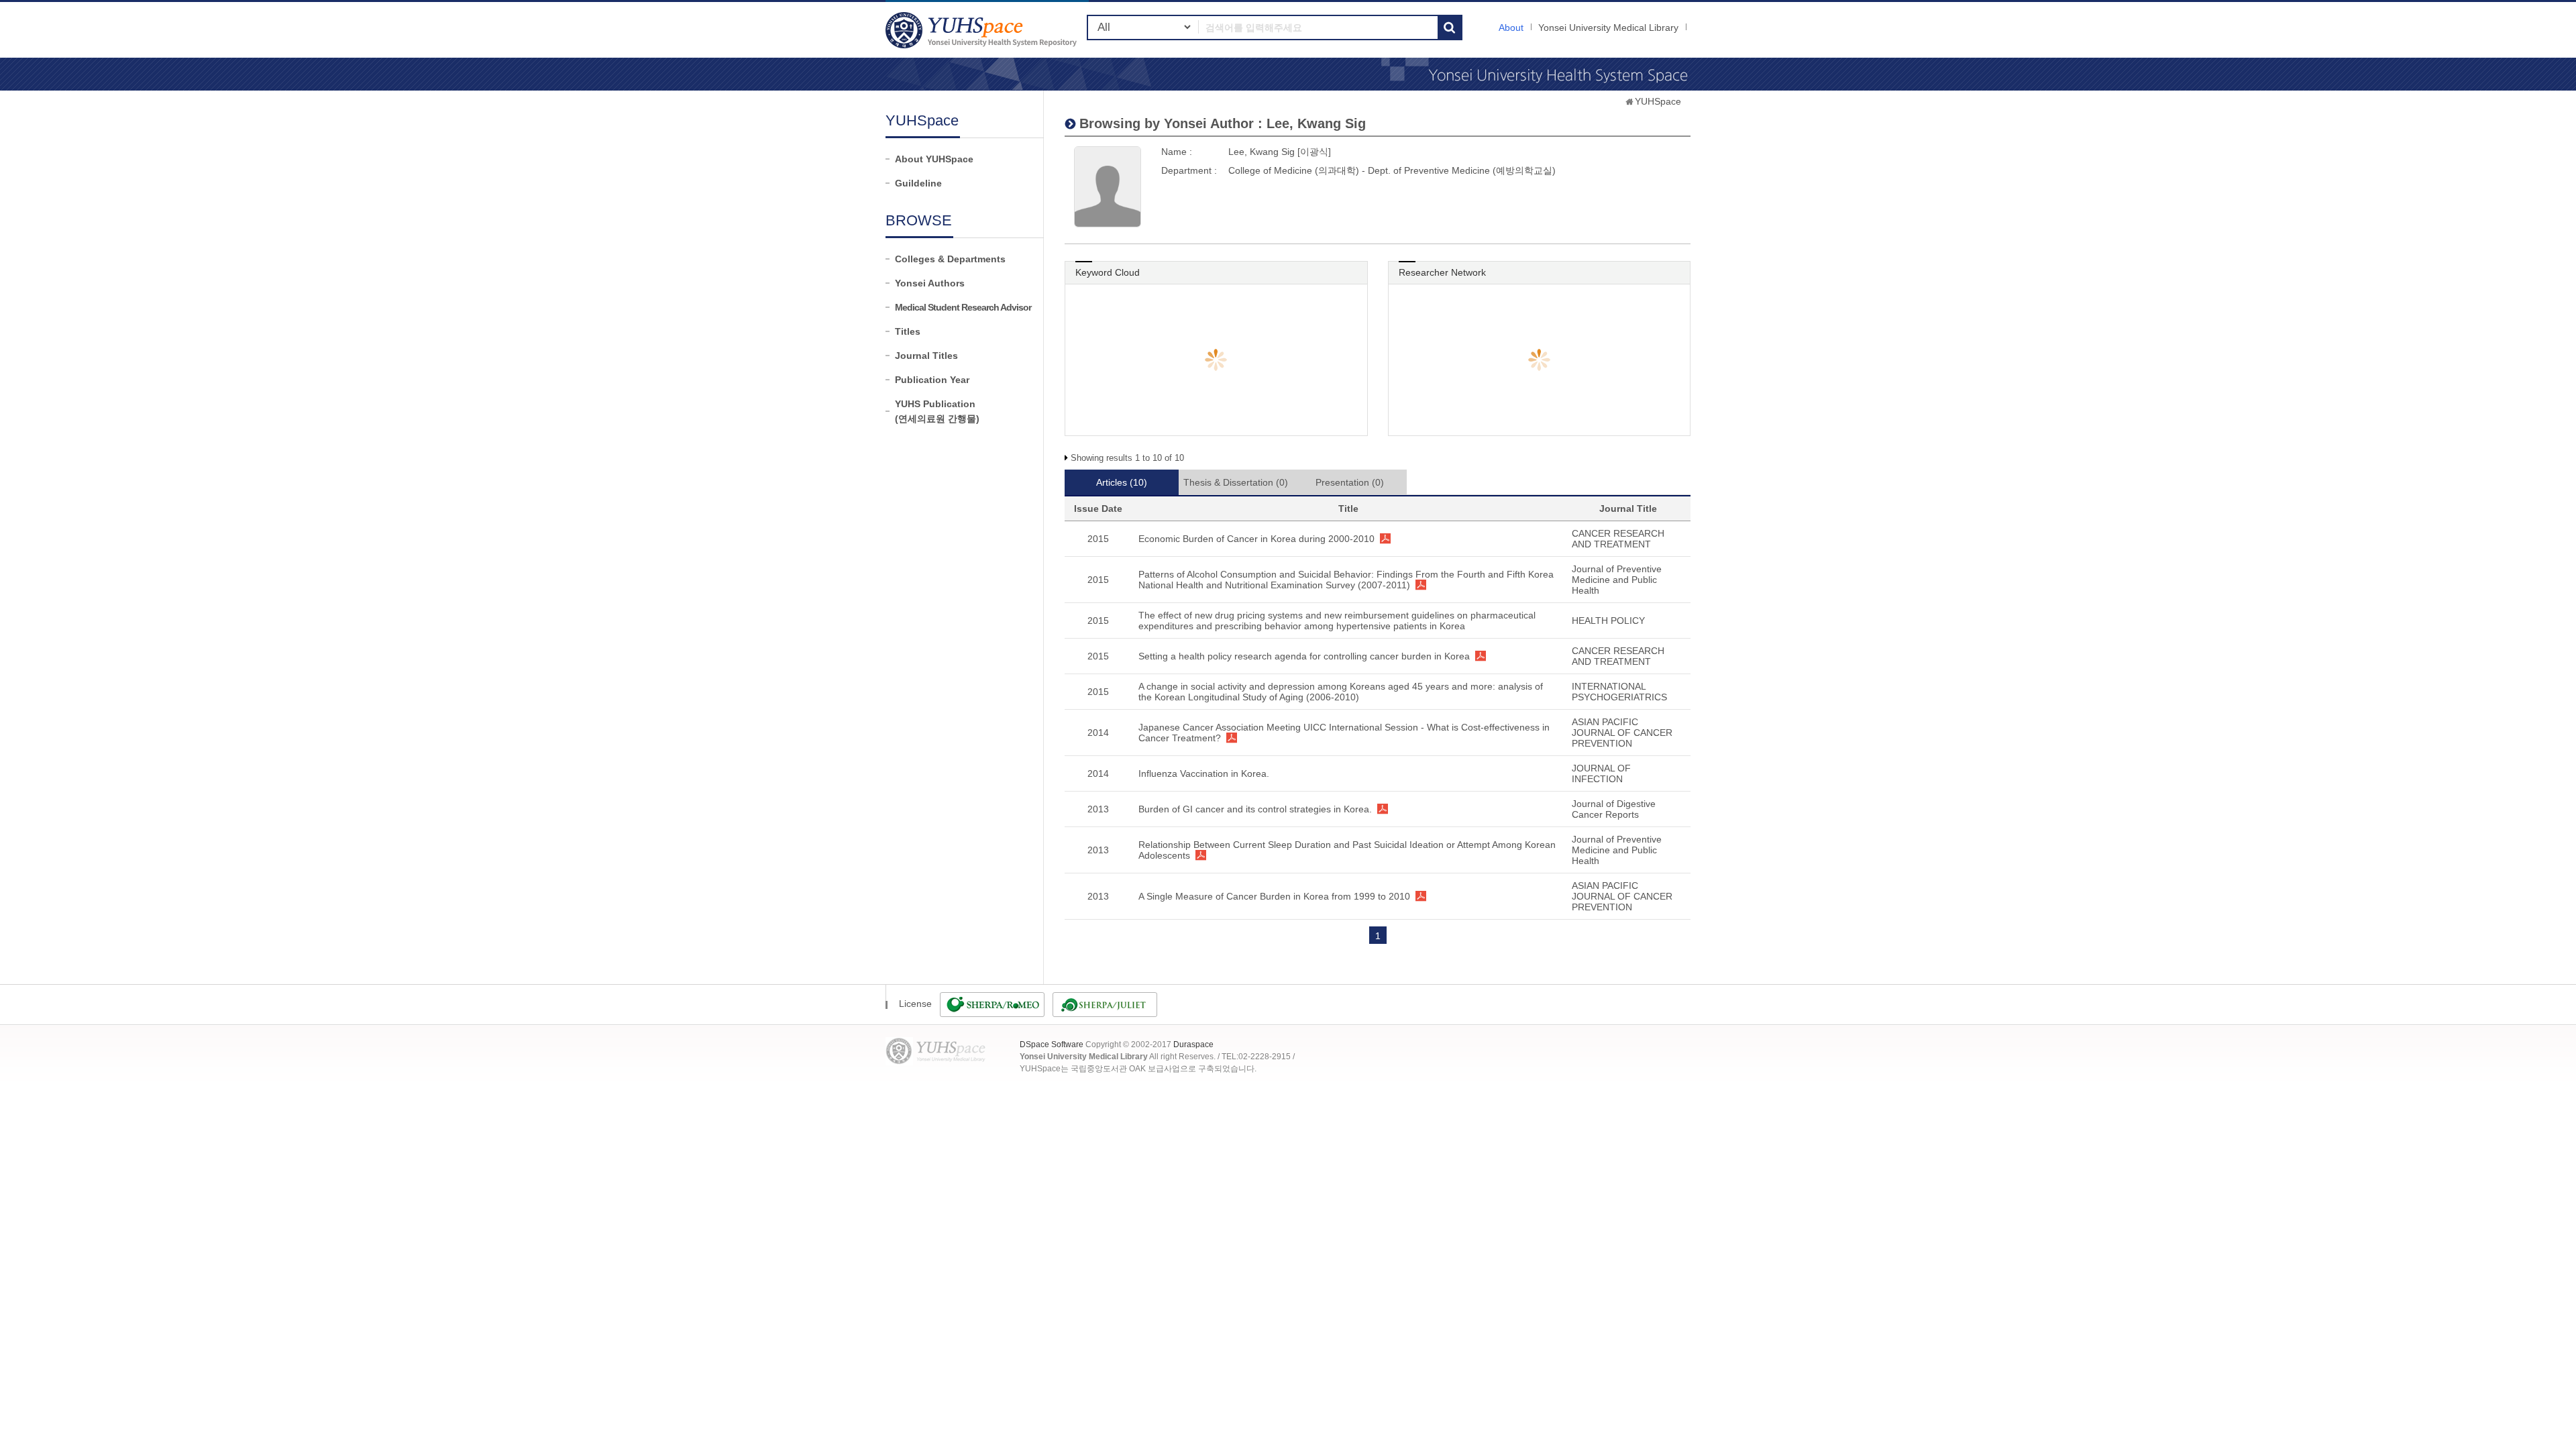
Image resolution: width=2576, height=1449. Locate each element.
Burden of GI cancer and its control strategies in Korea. (1255, 809)
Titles (908, 331)
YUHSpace (1658, 101)
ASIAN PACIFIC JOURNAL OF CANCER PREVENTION (1622, 733)
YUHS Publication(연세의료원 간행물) (937, 411)
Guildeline (918, 183)
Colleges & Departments (950, 259)
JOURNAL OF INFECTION (1601, 773)
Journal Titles (926, 356)
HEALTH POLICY (1608, 621)
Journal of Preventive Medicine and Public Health (1617, 580)
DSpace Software (1052, 1044)
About (1511, 28)
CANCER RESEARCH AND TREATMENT (1618, 539)
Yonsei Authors (930, 283)
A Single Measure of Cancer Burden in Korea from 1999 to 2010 (1274, 896)
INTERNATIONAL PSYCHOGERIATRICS (1619, 692)
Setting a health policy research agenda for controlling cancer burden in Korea (1304, 656)
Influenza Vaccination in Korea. (1204, 773)
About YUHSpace (934, 159)
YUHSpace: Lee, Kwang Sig (983, 30)
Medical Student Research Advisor (963, 307)
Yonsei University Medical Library (1608, 28)
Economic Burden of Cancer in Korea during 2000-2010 (1256, 539)
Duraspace (1193, 1044)
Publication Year (932, 380)
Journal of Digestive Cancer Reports (1614, 809)
